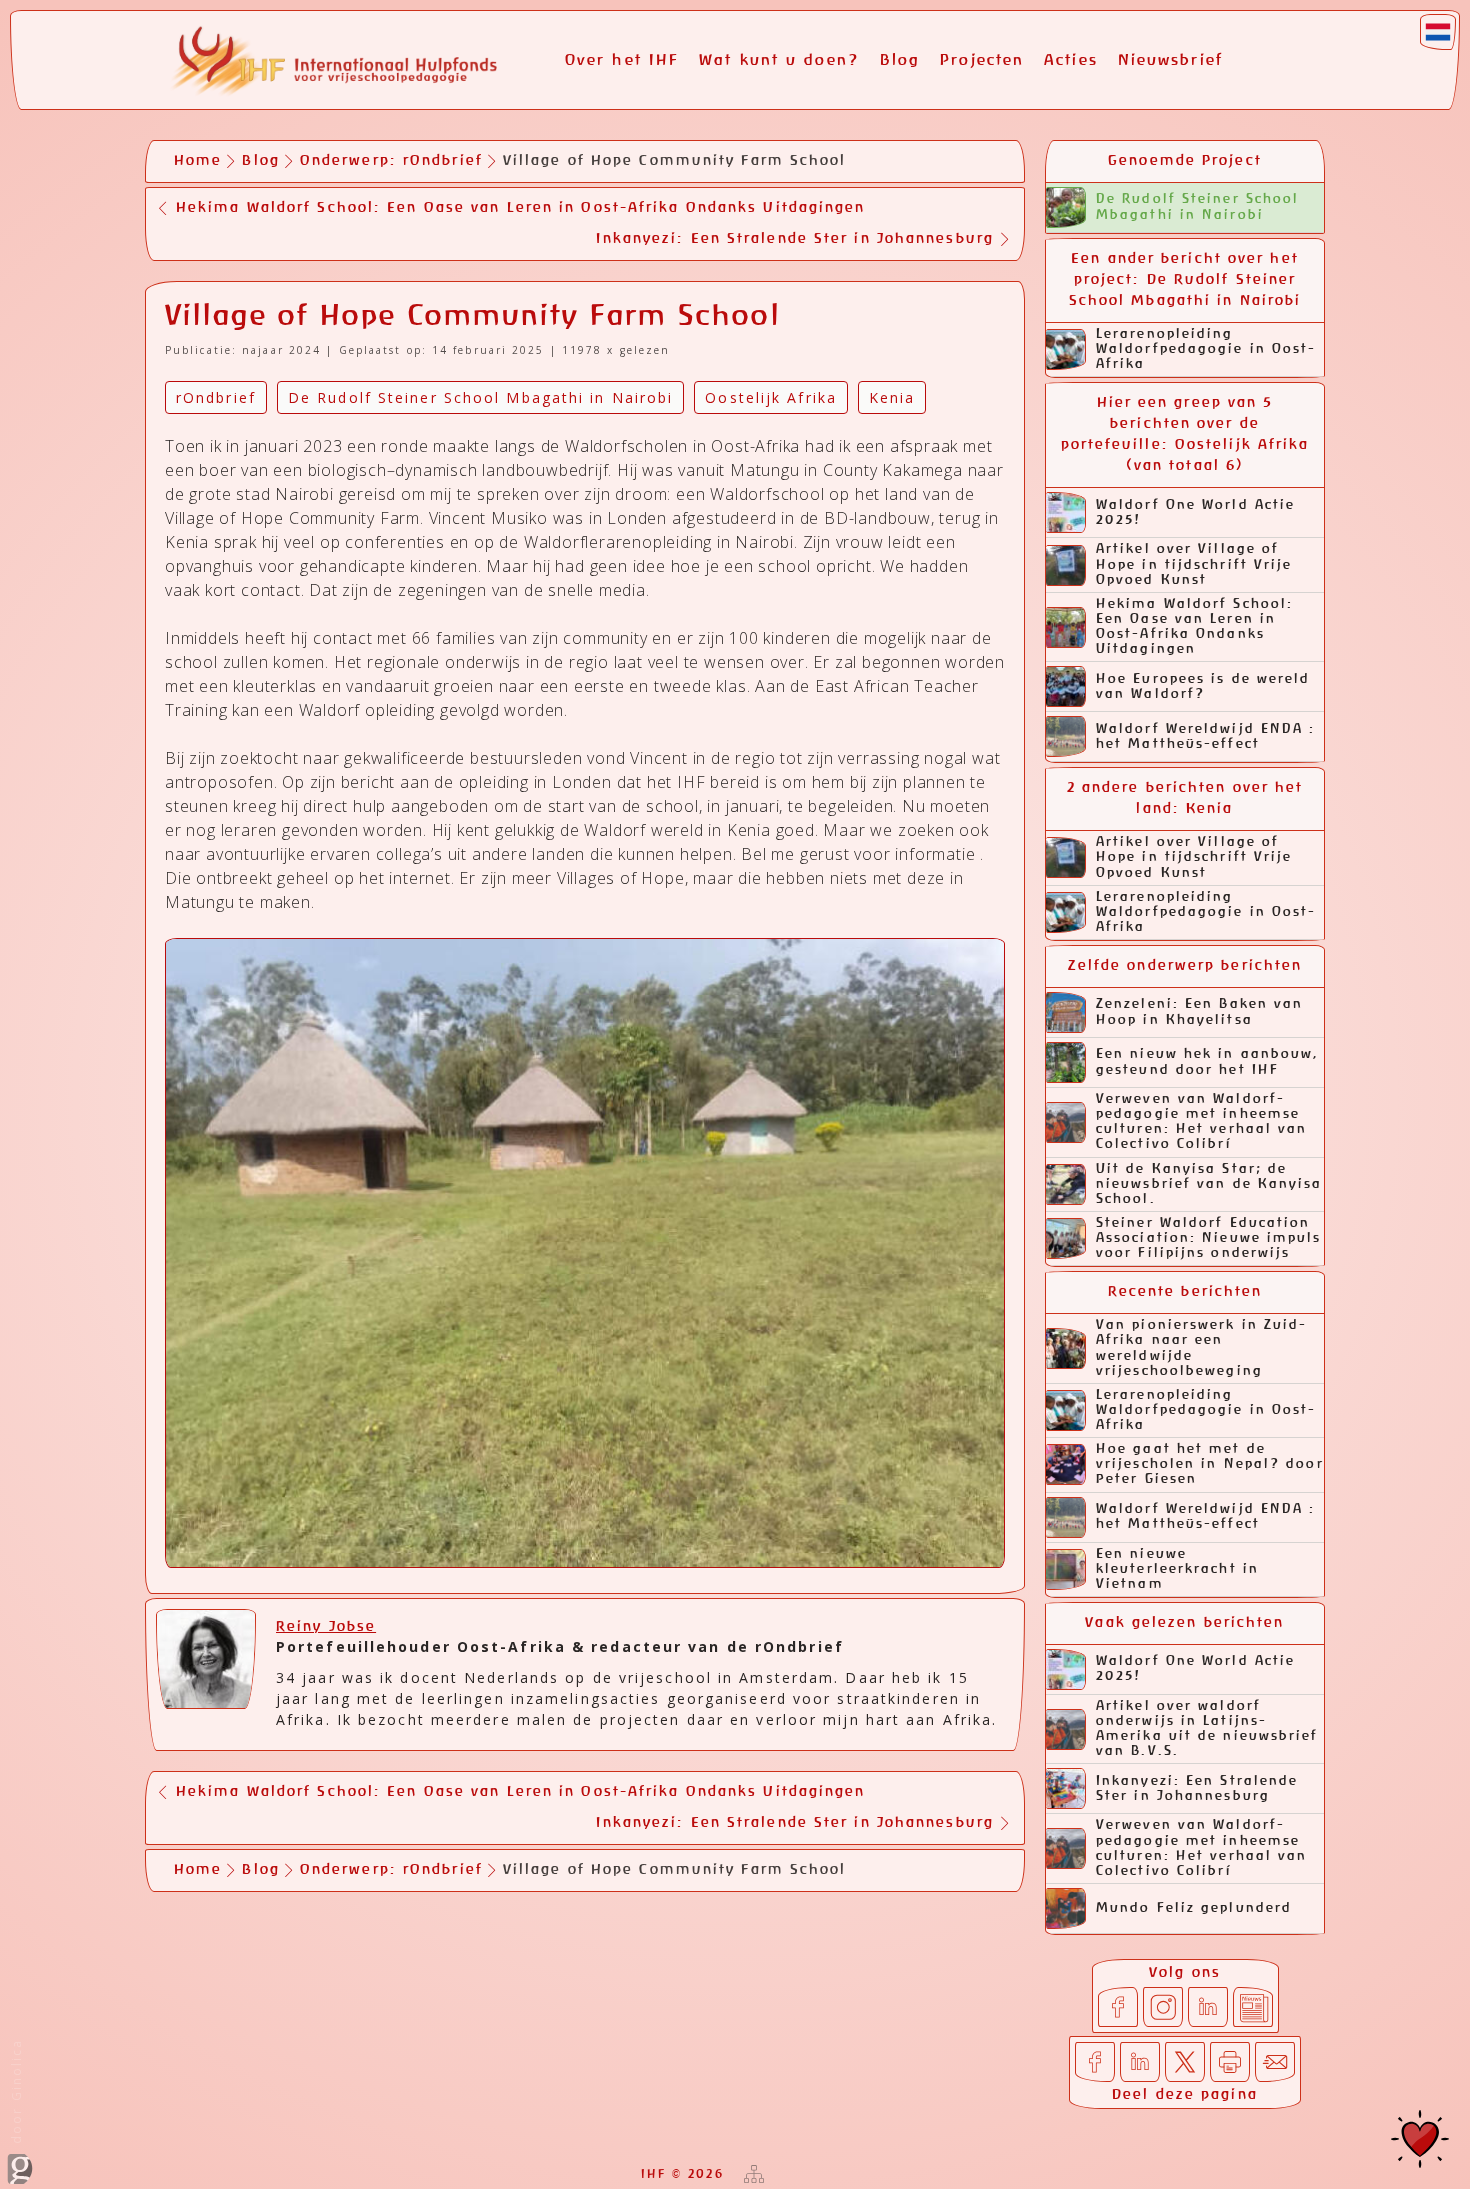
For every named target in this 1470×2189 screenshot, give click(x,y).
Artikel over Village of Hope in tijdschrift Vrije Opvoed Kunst (1194, 564)
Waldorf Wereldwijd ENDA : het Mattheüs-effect (1206, 737)
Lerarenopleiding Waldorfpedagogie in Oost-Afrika (1206, 349)
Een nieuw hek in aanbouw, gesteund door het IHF (1208, 1062)
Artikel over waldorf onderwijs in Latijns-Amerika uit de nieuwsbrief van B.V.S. (1207, 1729)
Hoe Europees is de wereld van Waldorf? (1203, 687)
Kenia (892, 397)
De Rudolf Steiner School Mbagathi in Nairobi (1197, 207)
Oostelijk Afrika (771, 397)
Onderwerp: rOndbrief (391, 161)
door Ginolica (16, 2094)
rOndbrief (216, 397)
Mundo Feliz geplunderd (1194, 1908)
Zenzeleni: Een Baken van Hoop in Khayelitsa (1199, 1012)
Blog (900, 60)
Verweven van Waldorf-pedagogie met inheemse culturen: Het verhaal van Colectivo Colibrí (1202, 1122)
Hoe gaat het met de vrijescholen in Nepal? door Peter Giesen (1210, 1464)
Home (198, 161)
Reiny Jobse (326, 1627)
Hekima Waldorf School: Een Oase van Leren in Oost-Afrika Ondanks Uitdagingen (1194, 627)
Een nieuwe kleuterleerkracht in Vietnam (1177, 1569)
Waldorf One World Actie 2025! (1195, 513)
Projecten (982, 60)
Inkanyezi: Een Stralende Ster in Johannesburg (1197, 1789)
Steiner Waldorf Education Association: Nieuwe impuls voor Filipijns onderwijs (1209, 1238)
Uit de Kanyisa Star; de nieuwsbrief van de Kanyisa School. (1209, 1184)
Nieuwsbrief (1170, 60)
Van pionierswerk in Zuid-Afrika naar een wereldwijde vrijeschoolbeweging (1202, 1348)
